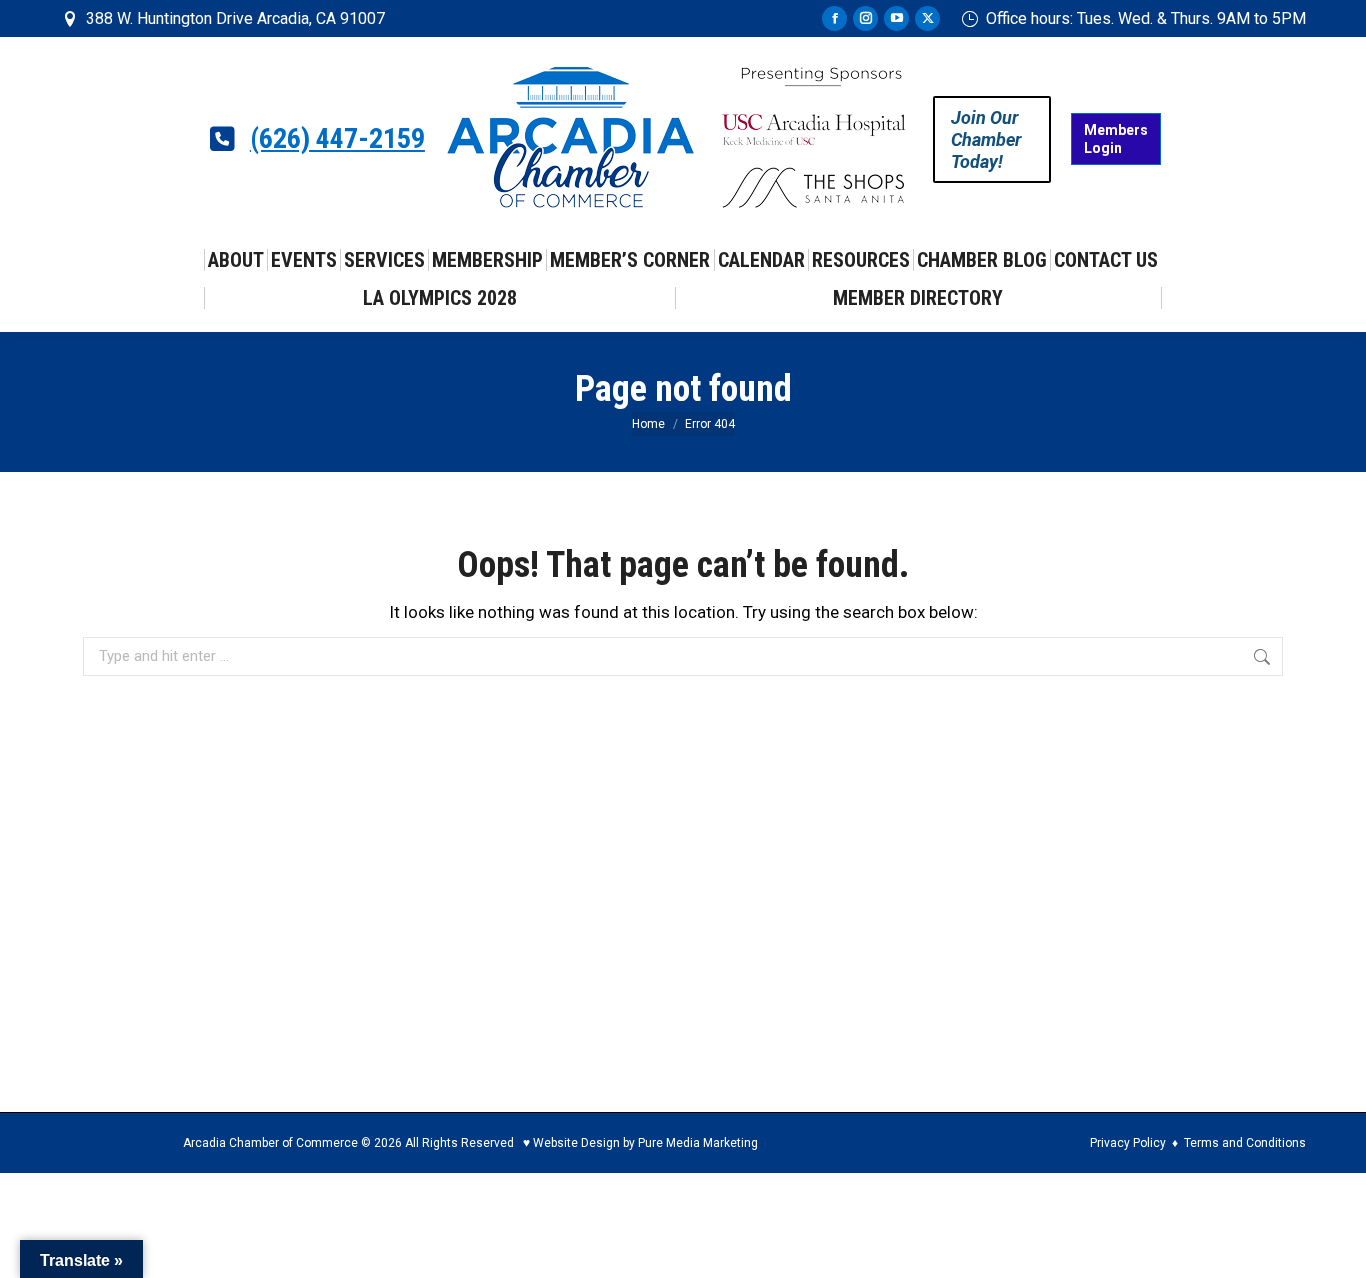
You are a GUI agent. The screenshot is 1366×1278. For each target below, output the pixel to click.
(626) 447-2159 (337, 139)
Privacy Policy (1128, 1143)
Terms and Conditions (1245, 1143)
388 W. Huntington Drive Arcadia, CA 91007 (235, 18)
